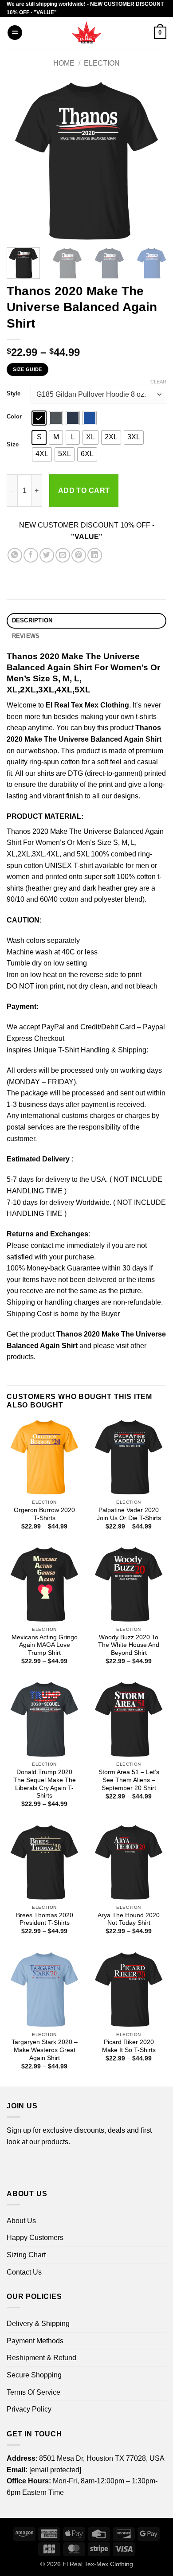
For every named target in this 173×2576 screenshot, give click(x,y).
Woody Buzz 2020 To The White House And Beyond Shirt (129, 1645)
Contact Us (24, 2272)
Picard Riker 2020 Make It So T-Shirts (129, 2046)
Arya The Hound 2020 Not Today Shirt (129, 1919)
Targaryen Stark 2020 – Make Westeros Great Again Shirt (45, 2050)
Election (102, 63)
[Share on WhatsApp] (15, 555)
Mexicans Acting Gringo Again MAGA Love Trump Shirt (45, 1645)
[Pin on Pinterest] (79, 555)
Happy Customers (35, 2238)
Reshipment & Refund (41, 2358)
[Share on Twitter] (47, 555)
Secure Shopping (34, 2375)
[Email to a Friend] (63, 555)
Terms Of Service (33, 2392)
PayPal (53, 1027)
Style (14, 394)
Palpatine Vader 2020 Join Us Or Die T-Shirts (129, 1514)
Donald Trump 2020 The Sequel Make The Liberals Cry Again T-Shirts (45, 1784)
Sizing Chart (26, 2255)
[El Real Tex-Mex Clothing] (87, 32)
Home (64, 63)
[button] (15, 33)
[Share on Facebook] (31, 555)
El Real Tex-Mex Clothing (98, 2564)
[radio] (39, 418)
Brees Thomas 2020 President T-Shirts (45, 1919)
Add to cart (84, 491)
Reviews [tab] (26, 636)
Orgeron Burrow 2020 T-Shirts (44, 1514)
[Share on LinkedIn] (95, 555)
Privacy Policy (29, 2409)
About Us (21, 2221)
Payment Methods (35, 2341)
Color (14, 417)
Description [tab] (32, 620)
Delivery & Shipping (38, 2324)
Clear (158, 382)
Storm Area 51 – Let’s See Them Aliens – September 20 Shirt (129, 1780)
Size (13, 445)
